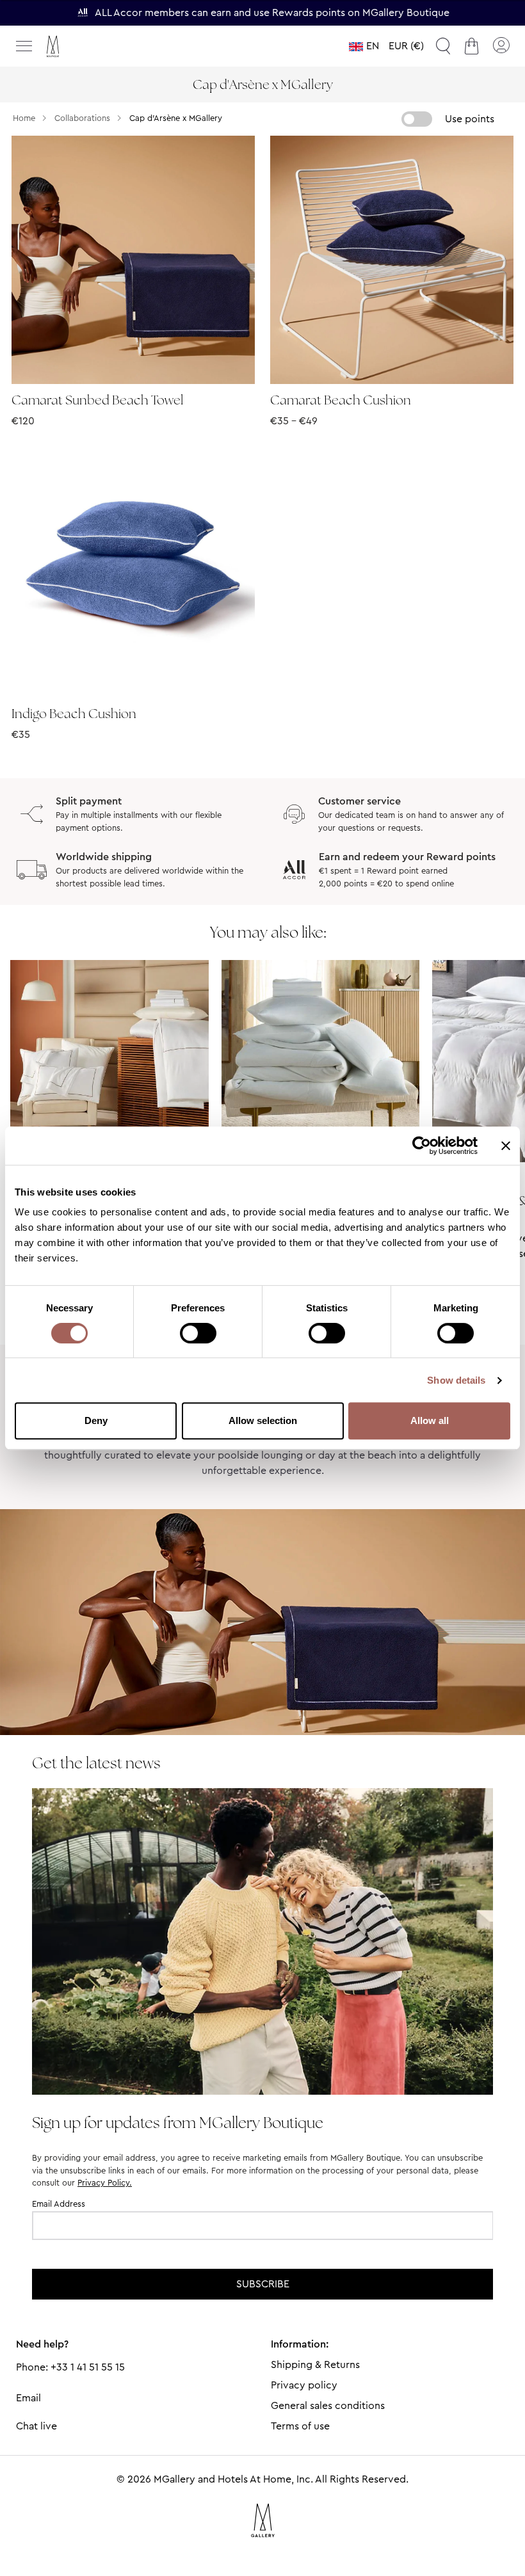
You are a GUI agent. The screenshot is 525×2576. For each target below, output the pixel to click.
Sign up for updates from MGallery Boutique (178, 2123)
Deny (96, 1420)
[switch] (198, 1334)
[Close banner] (506, 1146)
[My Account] (501, 46)
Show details (456, 1380)
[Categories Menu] (24, 46)
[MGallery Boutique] (80, 46)
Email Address (59, 2204)
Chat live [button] (36, 2426)
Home (24, 118)
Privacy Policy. (105, 2183)
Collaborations (82, 118)
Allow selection (263, 1420)
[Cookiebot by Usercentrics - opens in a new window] (422, 1146)
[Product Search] (443, 46)
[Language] (364, 46)
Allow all (430, 1420)
